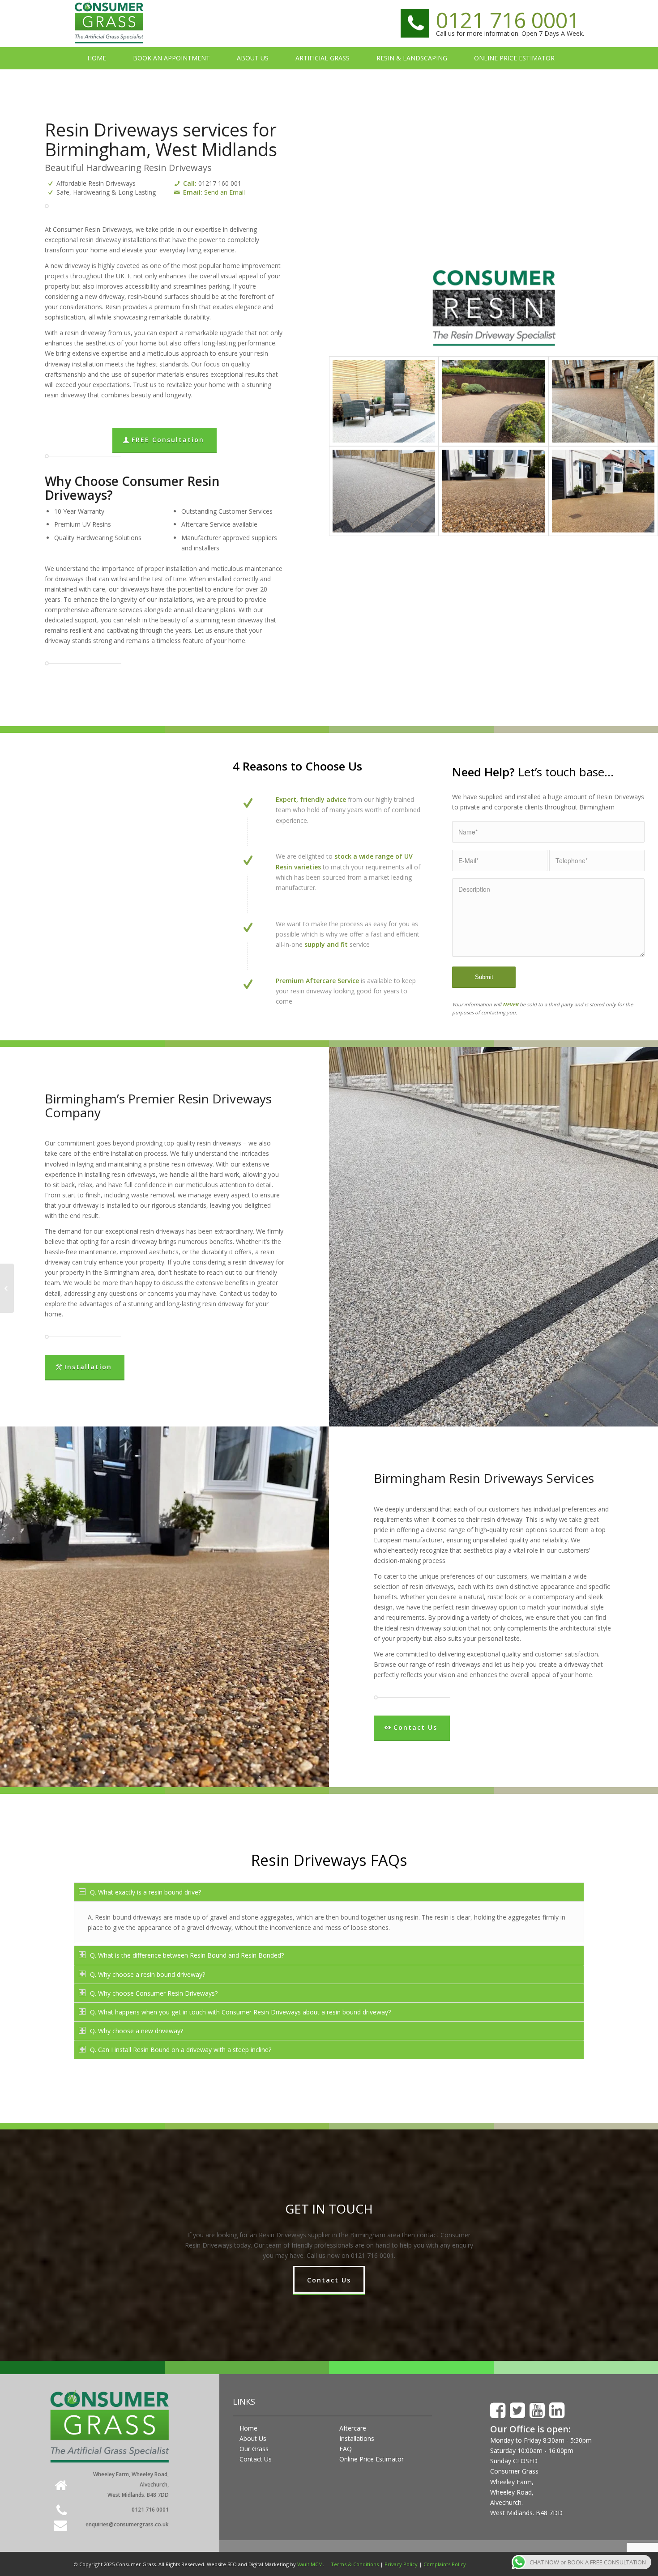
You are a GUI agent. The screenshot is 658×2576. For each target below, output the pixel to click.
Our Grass (254, 2449)
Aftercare (353, 2428)
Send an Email (224, 192)
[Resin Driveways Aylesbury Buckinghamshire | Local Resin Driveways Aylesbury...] (7, 1288)
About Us (253, 2438)
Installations (357, 2438)
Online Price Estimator (372, 2459)
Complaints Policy (445, 2564)
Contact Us (256, 2459)
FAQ (346, 2449)
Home (248, 2428)
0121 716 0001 (508, 20)
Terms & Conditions (355, 2564)
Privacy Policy (401, 2564)
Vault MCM (310, 2564)
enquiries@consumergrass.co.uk (127, 2524)
